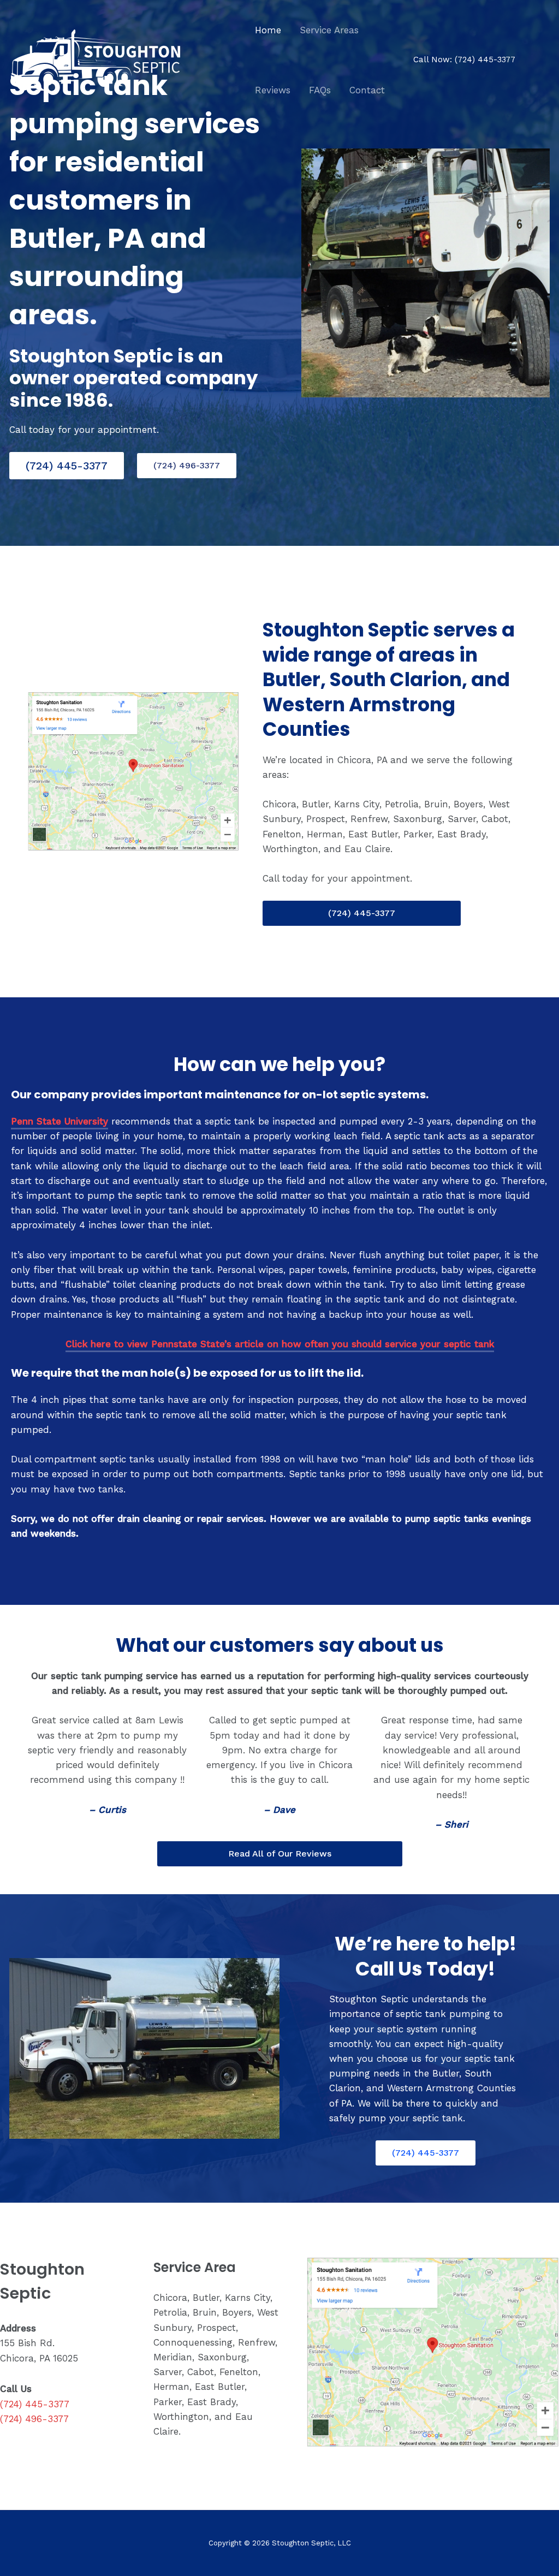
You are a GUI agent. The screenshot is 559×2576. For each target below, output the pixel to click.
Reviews (273, 90)
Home (268, 30)
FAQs (320, 90)
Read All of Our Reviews (280, 1854)
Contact (367, 90)
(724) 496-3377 (187, 465)
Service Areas (329, 30)
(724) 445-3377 (485, 60)
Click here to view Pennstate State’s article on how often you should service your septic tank (280, 1344)
